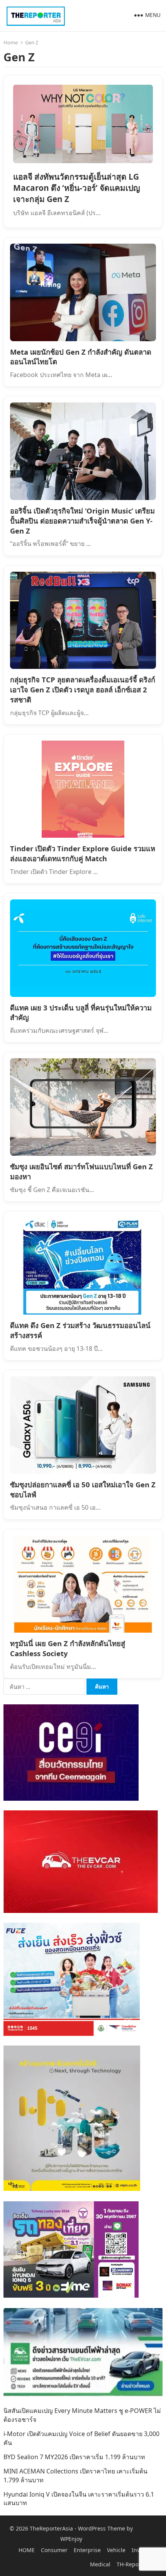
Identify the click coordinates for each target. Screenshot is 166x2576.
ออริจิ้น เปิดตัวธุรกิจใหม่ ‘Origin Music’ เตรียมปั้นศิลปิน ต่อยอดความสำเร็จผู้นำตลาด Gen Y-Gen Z (82, 521)
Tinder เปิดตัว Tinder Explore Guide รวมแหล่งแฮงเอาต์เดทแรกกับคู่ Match (83, 853)
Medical (100, 2564)
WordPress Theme (102, 2528)
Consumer (54, 2550)
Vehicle (116, 2550)
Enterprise (87, 2550)
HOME (27, 2550)
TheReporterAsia (51, 2528)
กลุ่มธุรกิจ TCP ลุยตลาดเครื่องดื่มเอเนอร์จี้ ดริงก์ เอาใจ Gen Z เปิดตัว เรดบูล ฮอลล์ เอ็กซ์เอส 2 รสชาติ (83, 689)
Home (11, 42)
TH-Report (130, 2564)
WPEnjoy (71, 2539)
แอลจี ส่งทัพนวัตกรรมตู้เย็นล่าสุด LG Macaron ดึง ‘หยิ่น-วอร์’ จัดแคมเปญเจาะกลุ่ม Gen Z (77, 188)
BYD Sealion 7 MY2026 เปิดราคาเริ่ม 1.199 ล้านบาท (74, 2457)
